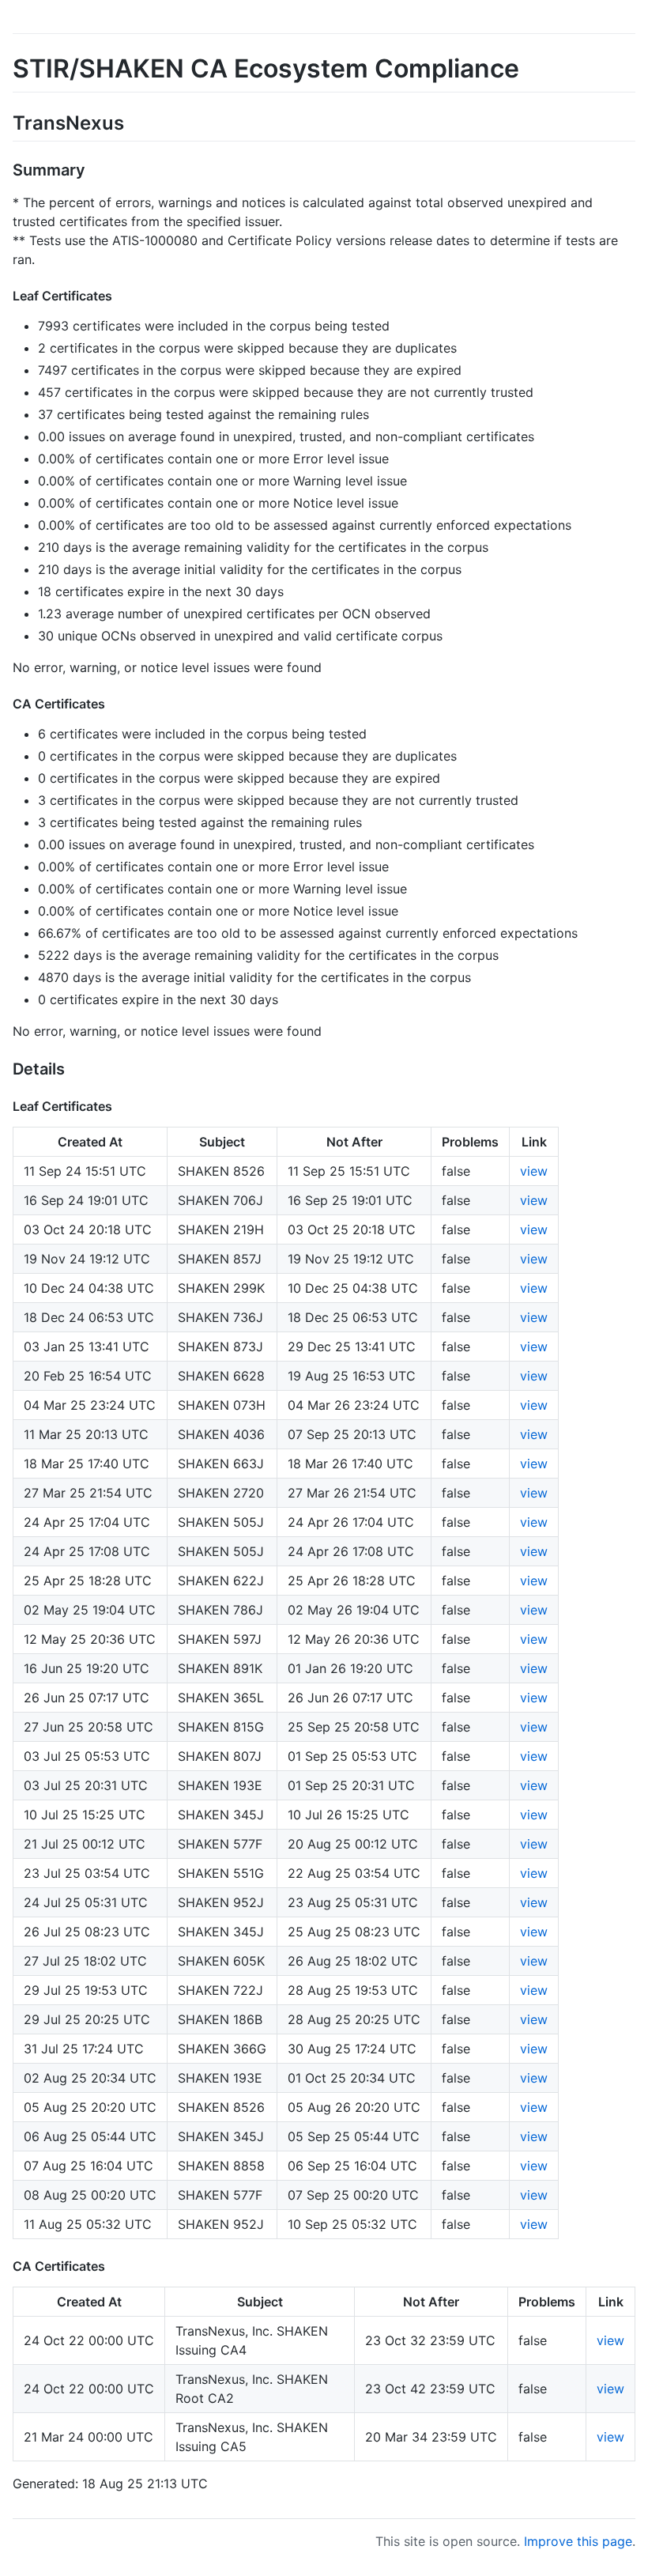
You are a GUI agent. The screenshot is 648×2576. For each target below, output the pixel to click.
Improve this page (578, 2541)
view (534, 1171)
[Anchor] (134, 121)
